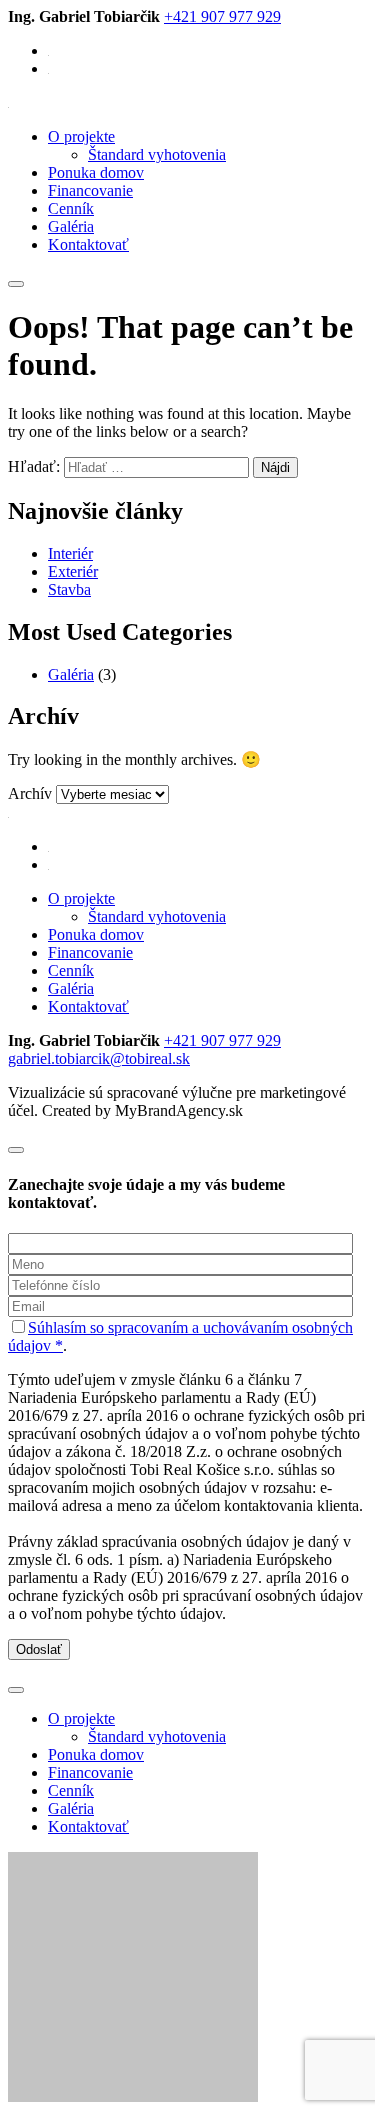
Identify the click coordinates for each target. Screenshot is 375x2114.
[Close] (16, 1150)
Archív (30, 793)
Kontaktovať (88, 244)
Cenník (71, 208)
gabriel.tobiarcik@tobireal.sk (99, 1058)
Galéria (71, 226)
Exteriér (73, 571)
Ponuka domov (96, 172)
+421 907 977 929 (222, 16)
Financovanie (90, 190)
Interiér (70, 553)
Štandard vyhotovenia (157, 154)
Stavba (69, 589)
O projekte (81, 136)
